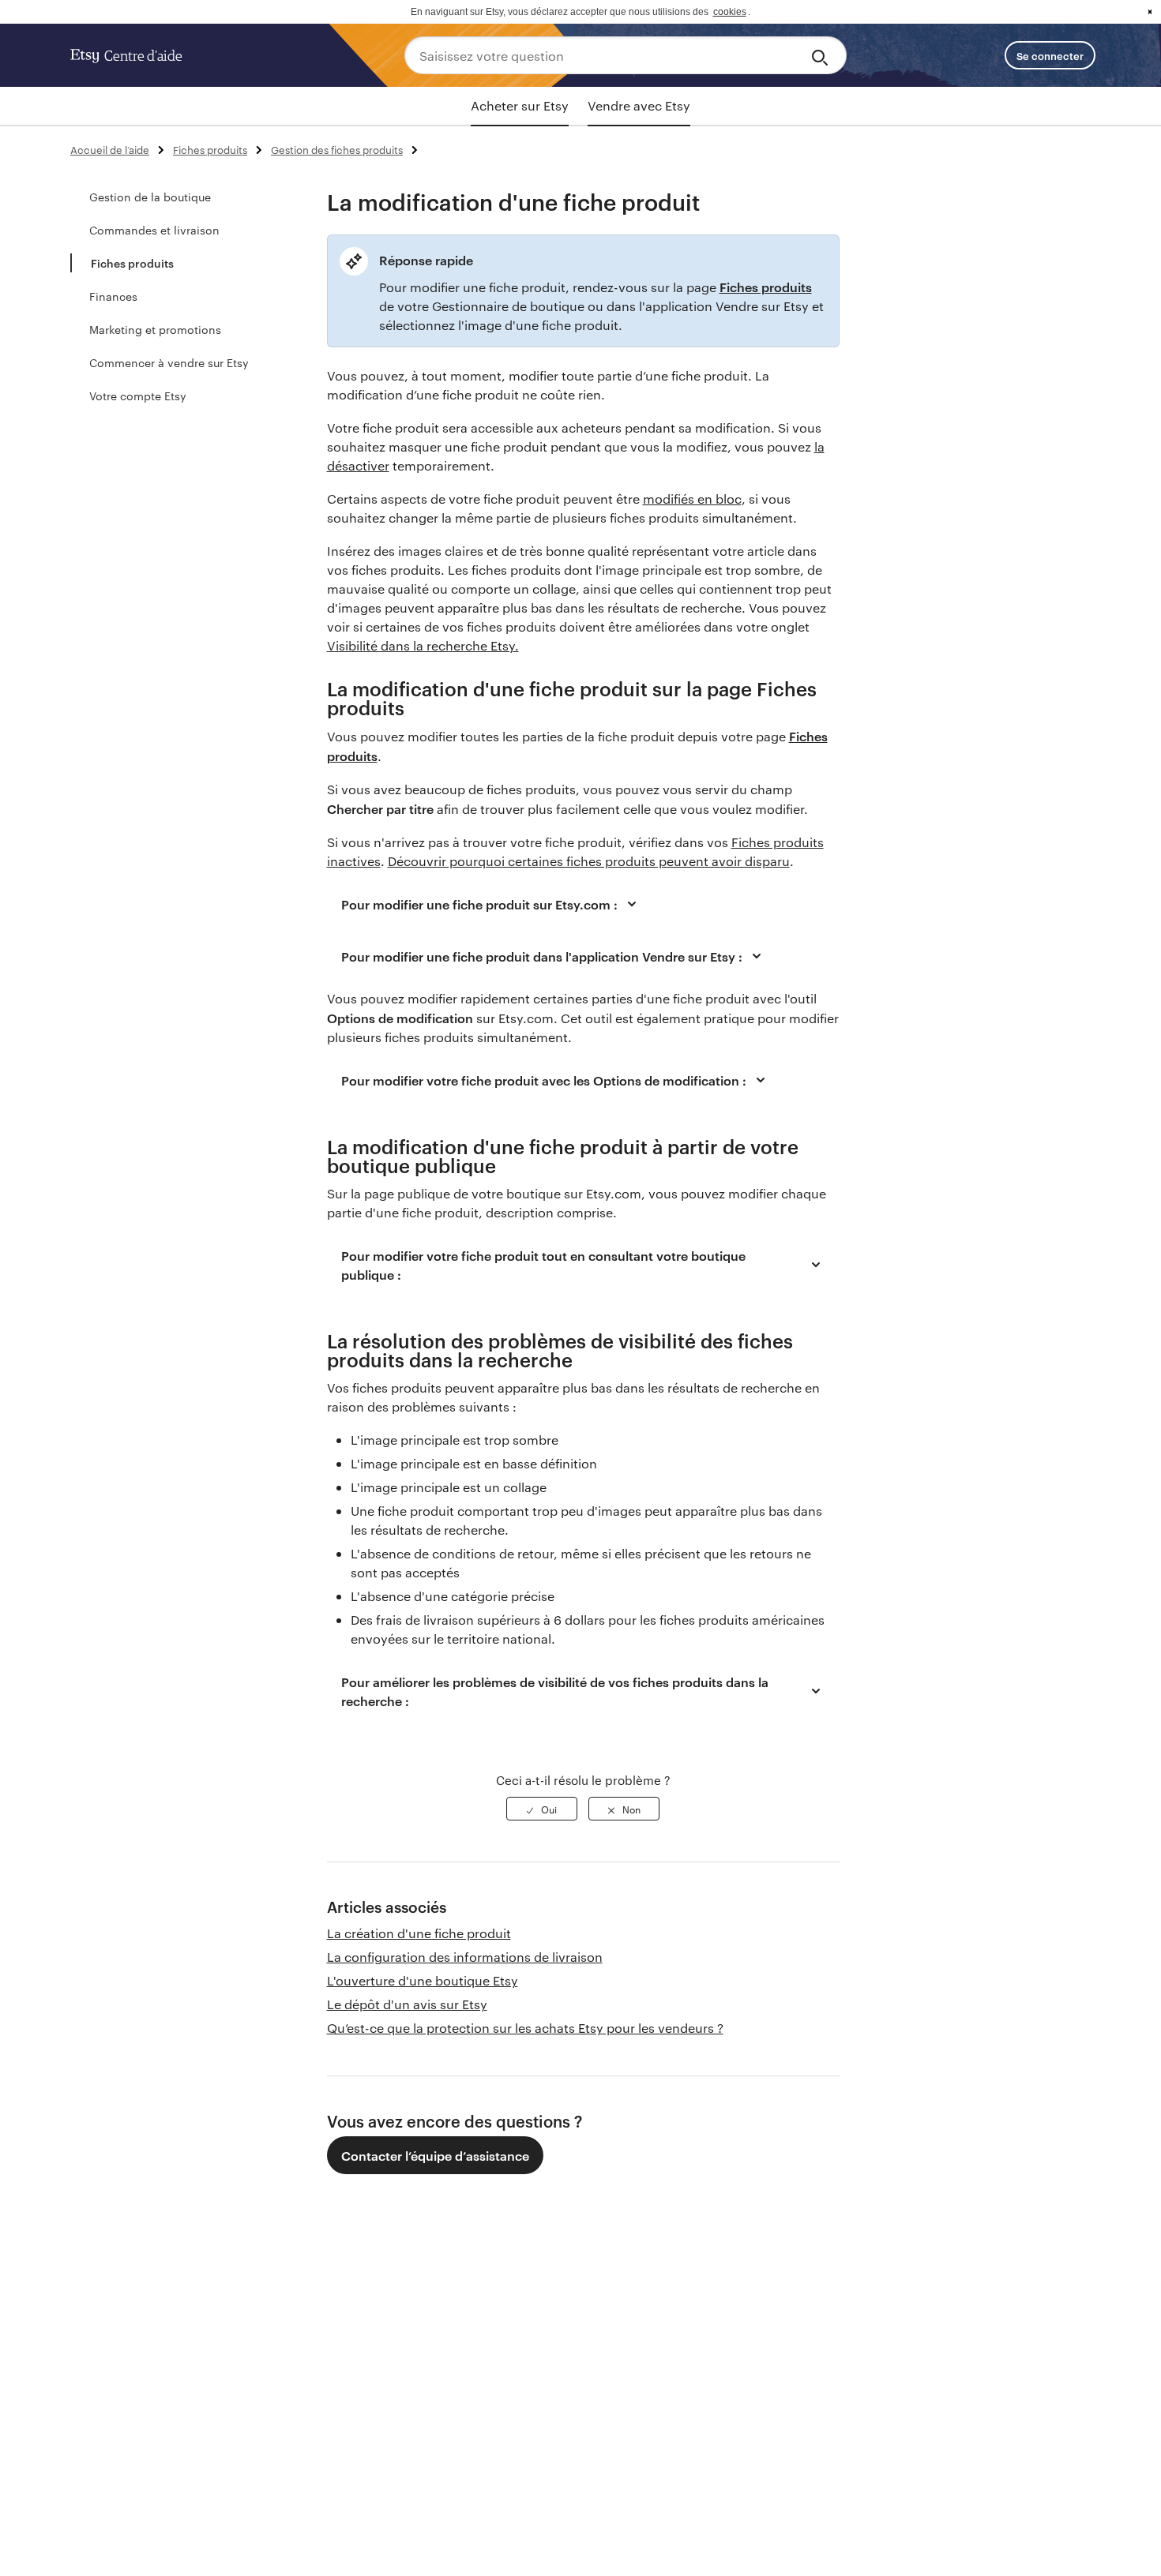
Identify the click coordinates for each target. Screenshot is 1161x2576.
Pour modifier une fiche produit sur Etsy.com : (479, 904)
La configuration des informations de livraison (465, 1957)
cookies (730, 12)
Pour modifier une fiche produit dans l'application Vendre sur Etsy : (542, 956)
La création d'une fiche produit (419, 1933)
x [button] (1150, 12)
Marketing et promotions (155, 329)
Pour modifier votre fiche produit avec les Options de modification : (544, 1080)
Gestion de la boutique (150, 197)
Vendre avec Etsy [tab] (639, 105)
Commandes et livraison (154, 230)
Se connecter (1050, 55)
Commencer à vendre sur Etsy (169, 362)
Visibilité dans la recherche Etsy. (423, 645)
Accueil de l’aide (110, 149)
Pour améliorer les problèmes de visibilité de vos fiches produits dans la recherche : (555, 1691)
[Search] (823, 55)
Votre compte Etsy (138, 396)
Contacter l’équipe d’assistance (435, 2155)
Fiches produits (210, 149)
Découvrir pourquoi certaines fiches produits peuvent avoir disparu (589, 861)
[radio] (542, 1809)
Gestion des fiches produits (337, 149)
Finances (113, 296)
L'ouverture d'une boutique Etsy (423, 1980)
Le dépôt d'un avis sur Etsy (407, 2004)
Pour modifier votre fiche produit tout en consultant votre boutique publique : (543, 1265)
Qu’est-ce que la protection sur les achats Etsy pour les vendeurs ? (525, 2028)
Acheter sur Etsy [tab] (520, 105)
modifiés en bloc (692, 499)
